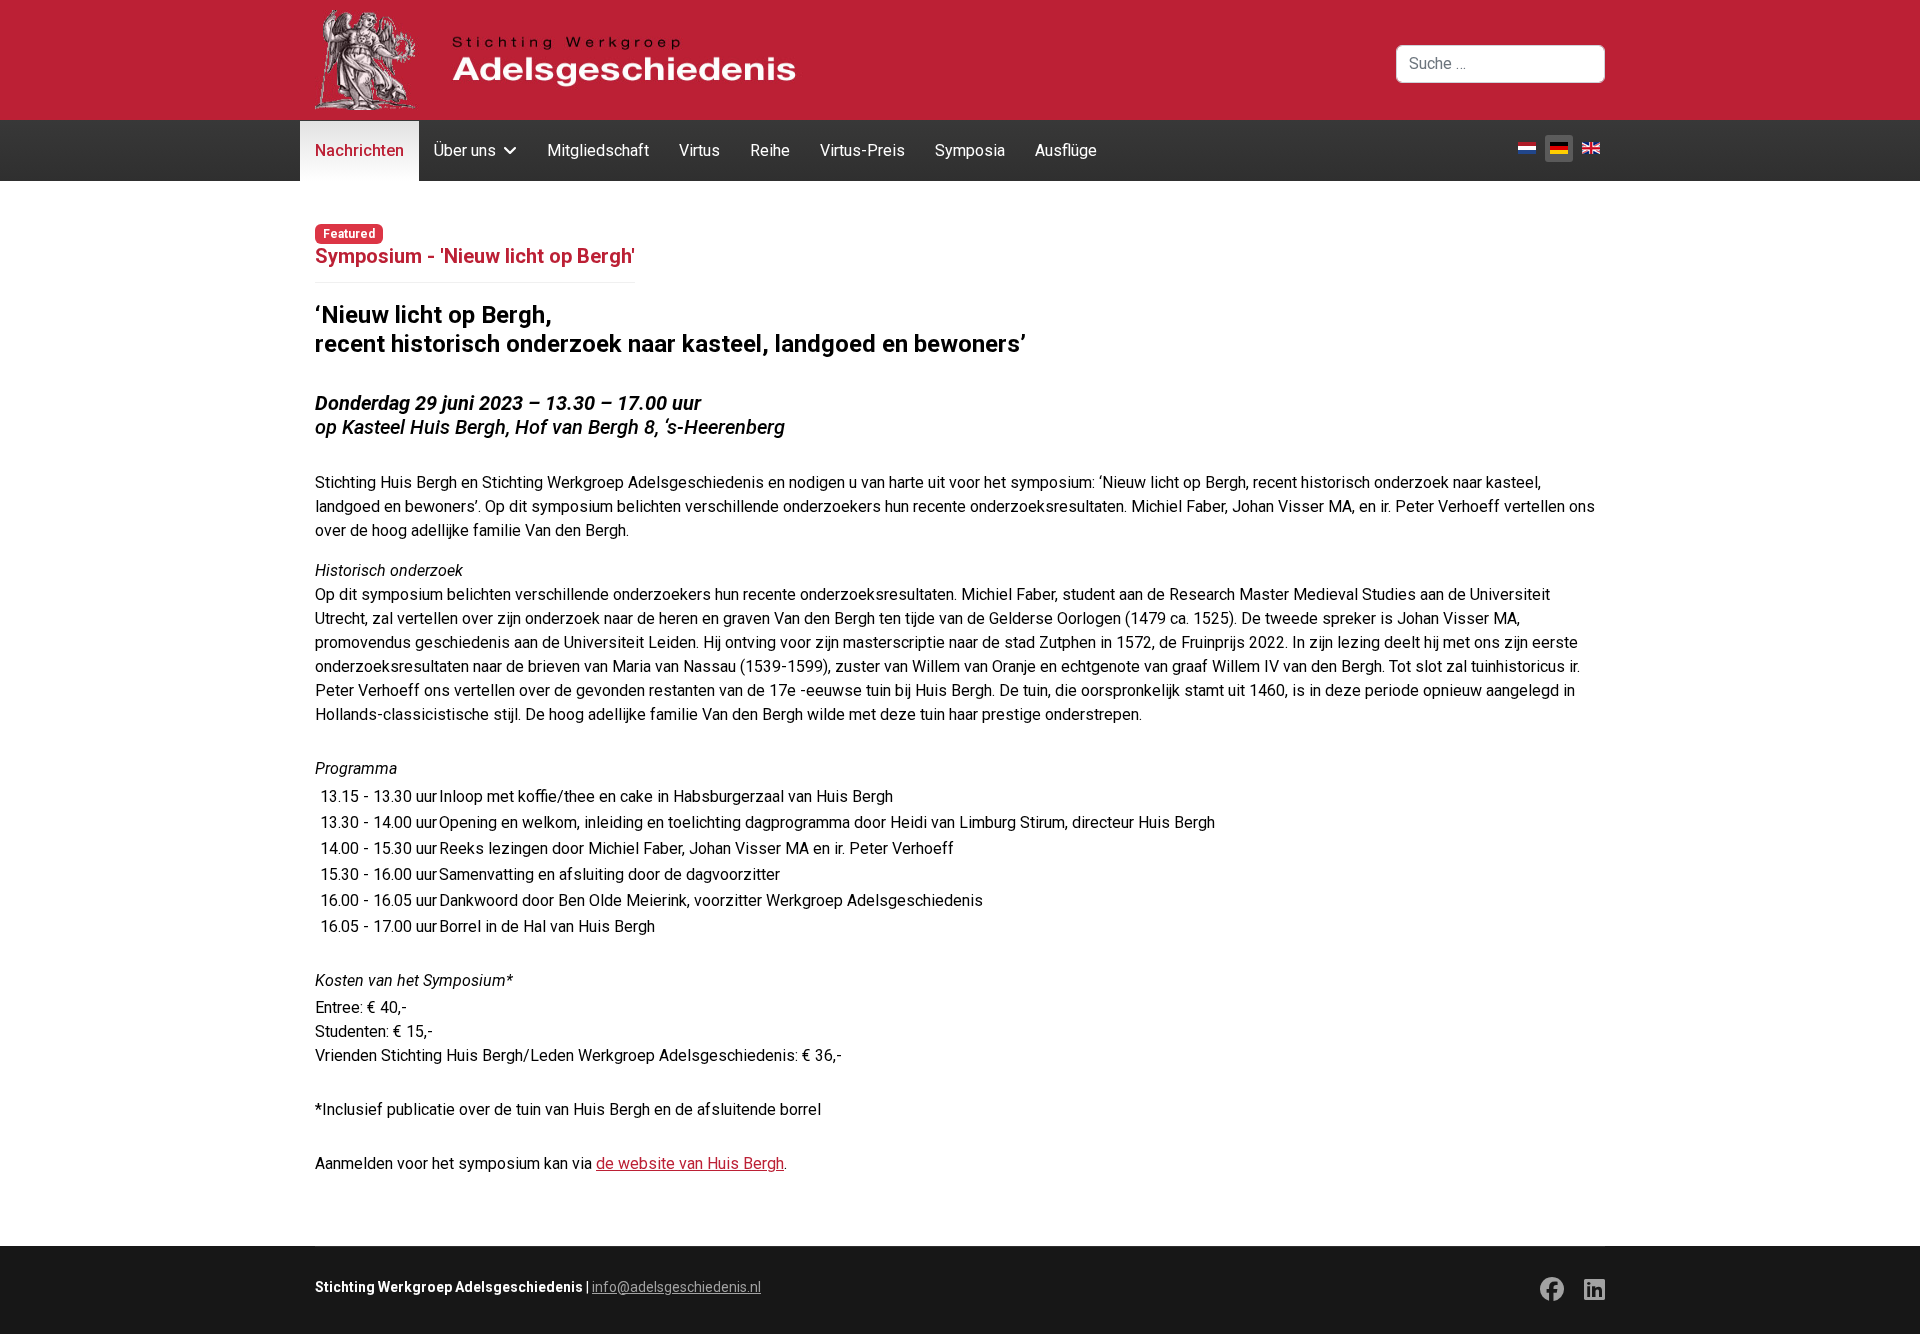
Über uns (465, 150)
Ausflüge (1066, 150)
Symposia (970, 150)
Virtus (699, 150)
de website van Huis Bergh (690, 1163)
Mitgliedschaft (598, 150)
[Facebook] (1552, 1293)
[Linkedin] (1594, 1293)
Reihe (770, 150)
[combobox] (1500, 64)
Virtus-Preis (862, 150)
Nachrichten (359, 150)
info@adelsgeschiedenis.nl (676, 1287)
